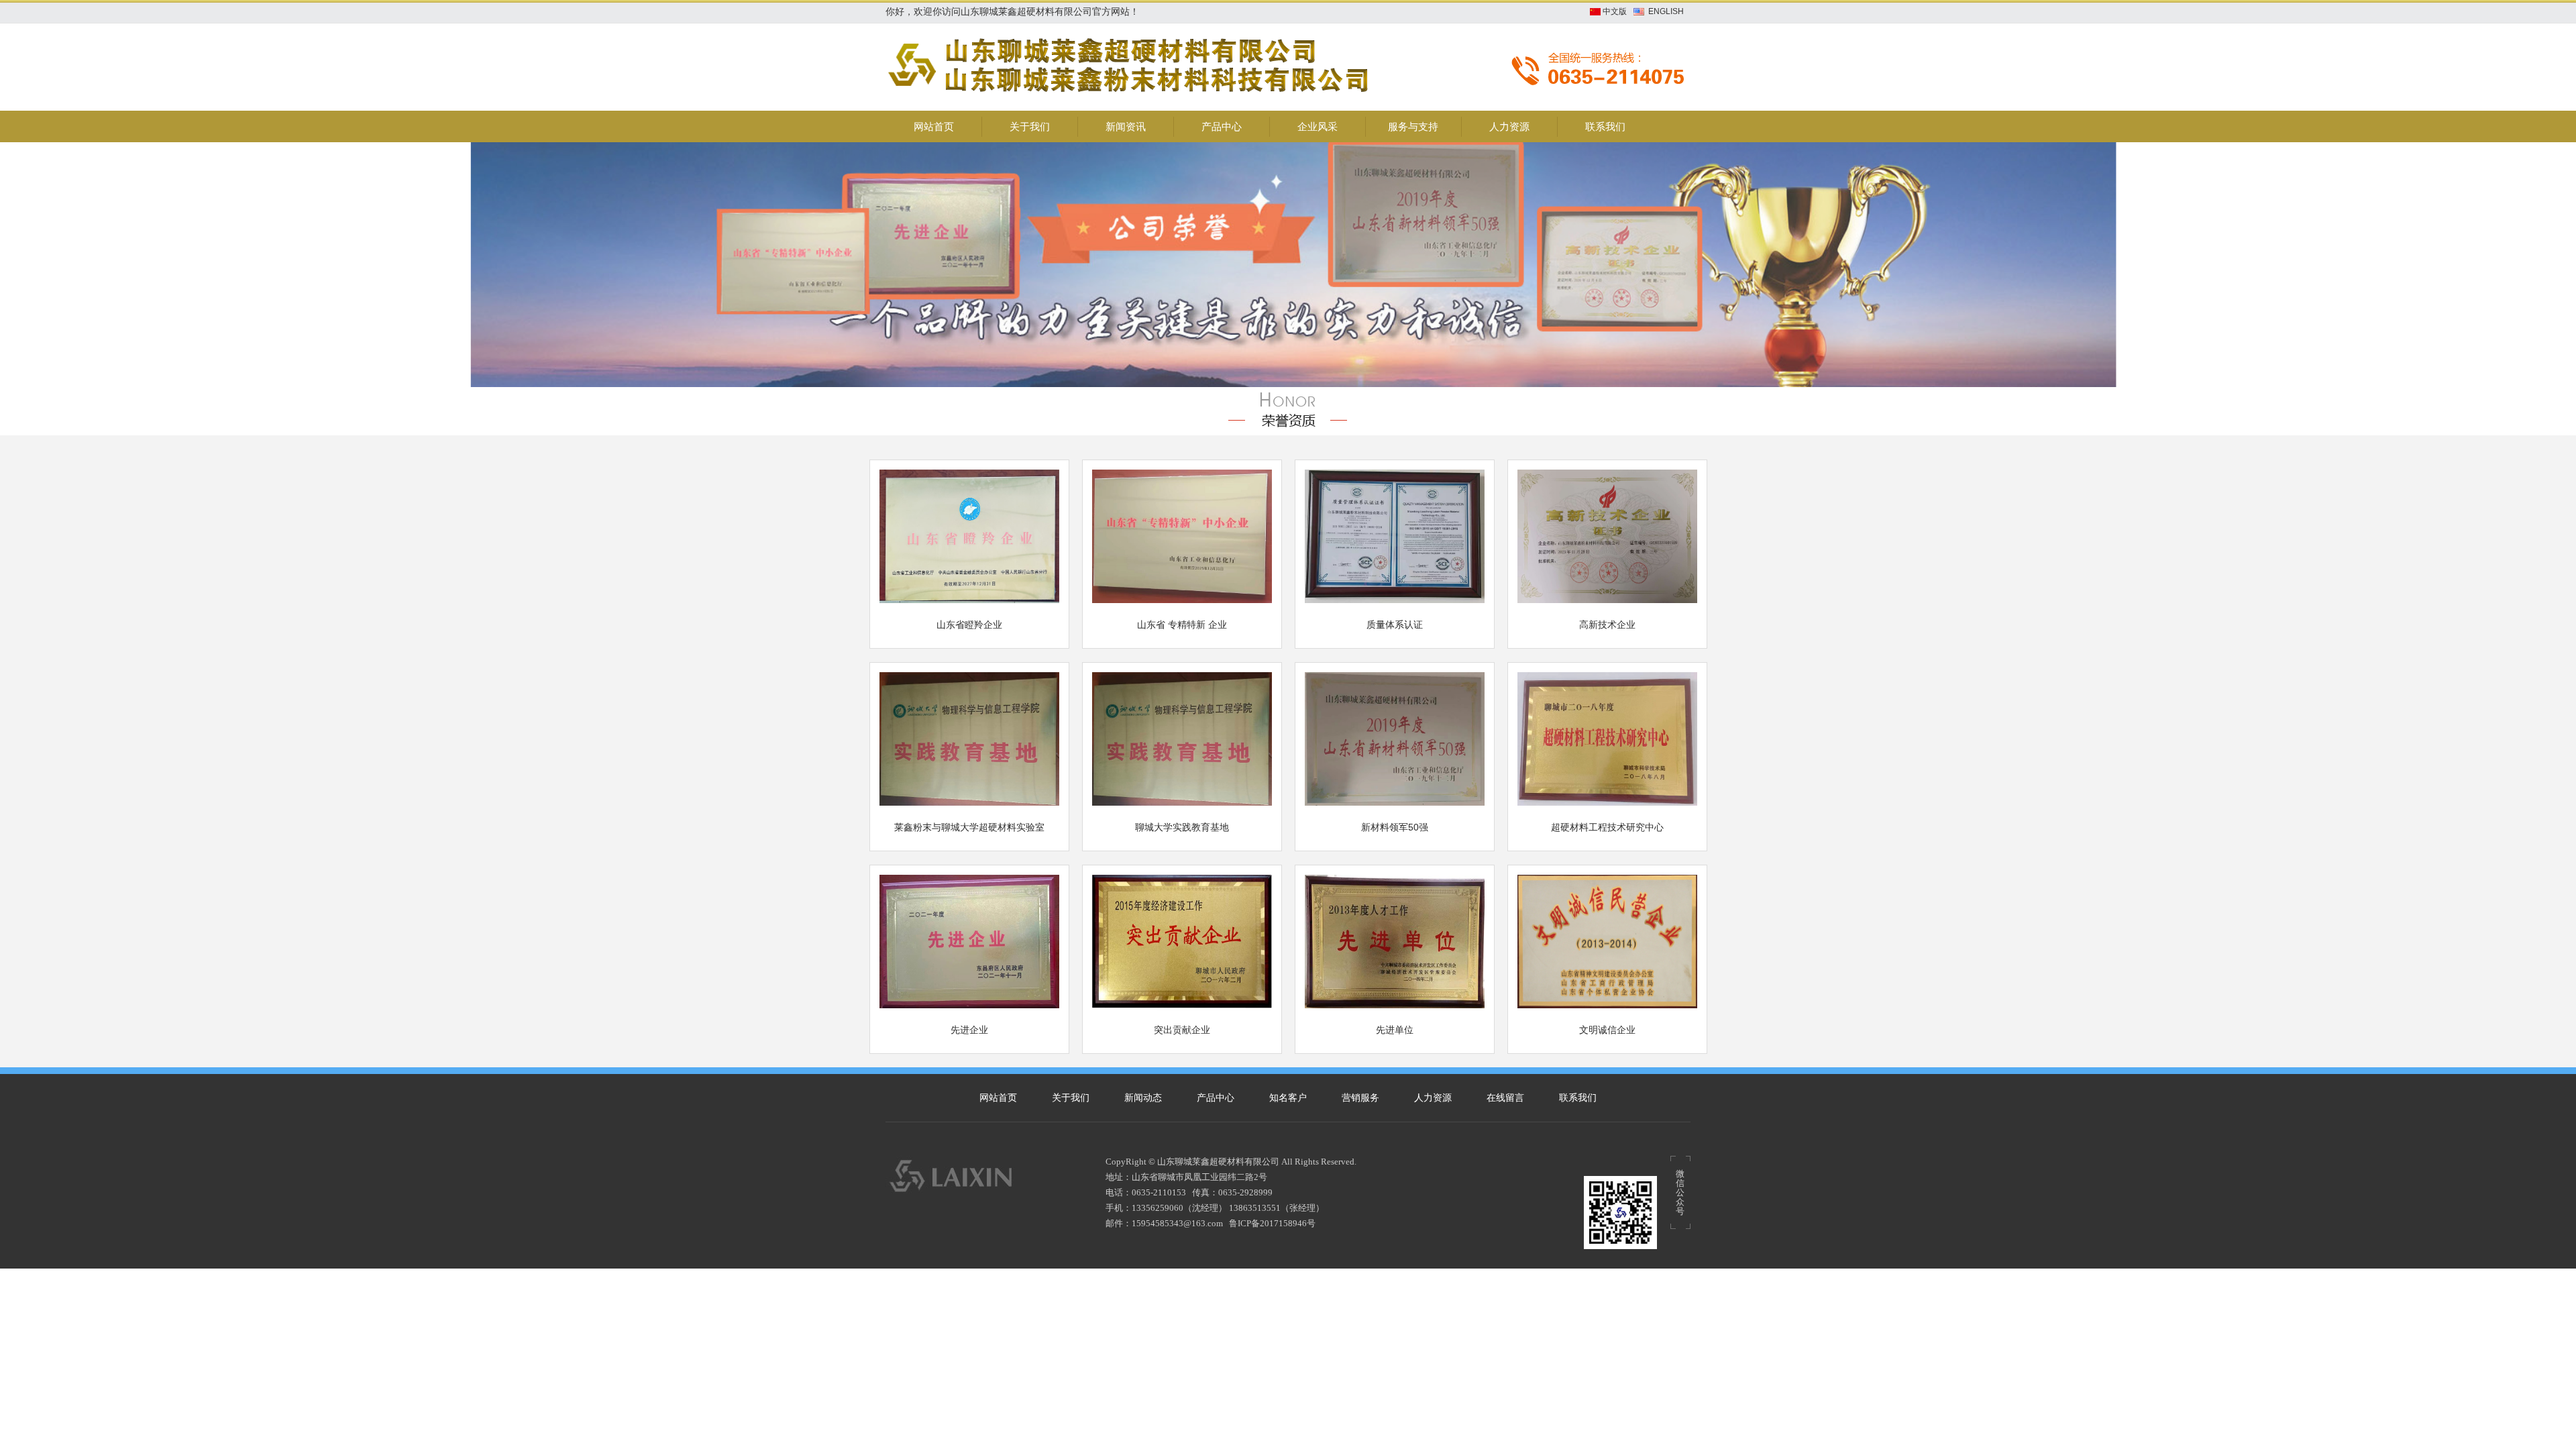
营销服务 (1360, 1098)
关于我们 (1071, 1098)
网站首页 (998, 1098)
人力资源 (1433, 1098)
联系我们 (1578, 1098)
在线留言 (1505, 1098)
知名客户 (1288, 1098)
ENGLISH (1666, 11)
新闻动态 (1143, 1098)
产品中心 (1216, 1098)
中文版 (1615, 11)
